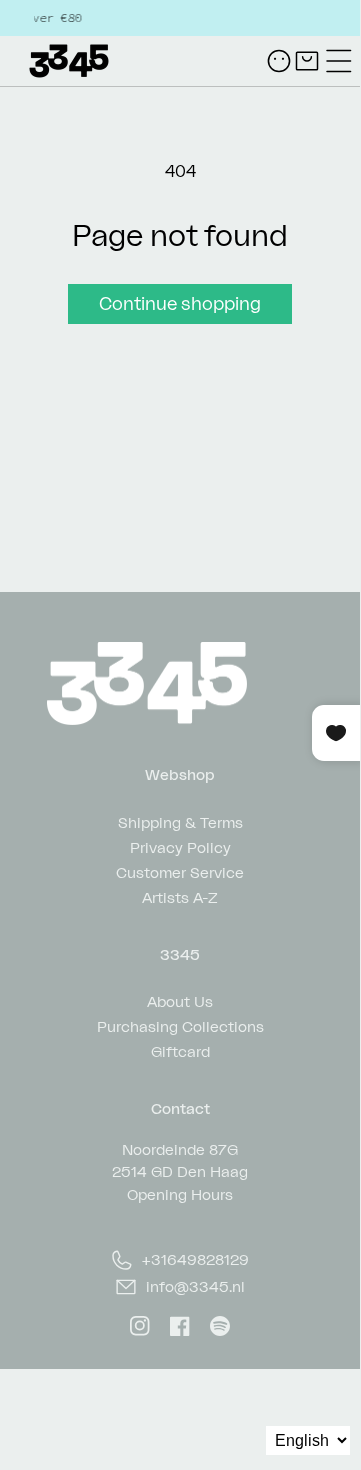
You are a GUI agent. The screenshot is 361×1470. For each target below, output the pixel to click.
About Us (180, 1000)
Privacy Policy (180, 846)
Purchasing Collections (180, 1025)
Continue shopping (180, 303)
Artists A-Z (180, 896)
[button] (339, 61)
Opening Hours (180, 1194)
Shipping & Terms (180, 821)
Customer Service (180, 871)
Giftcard (180, 1050)
